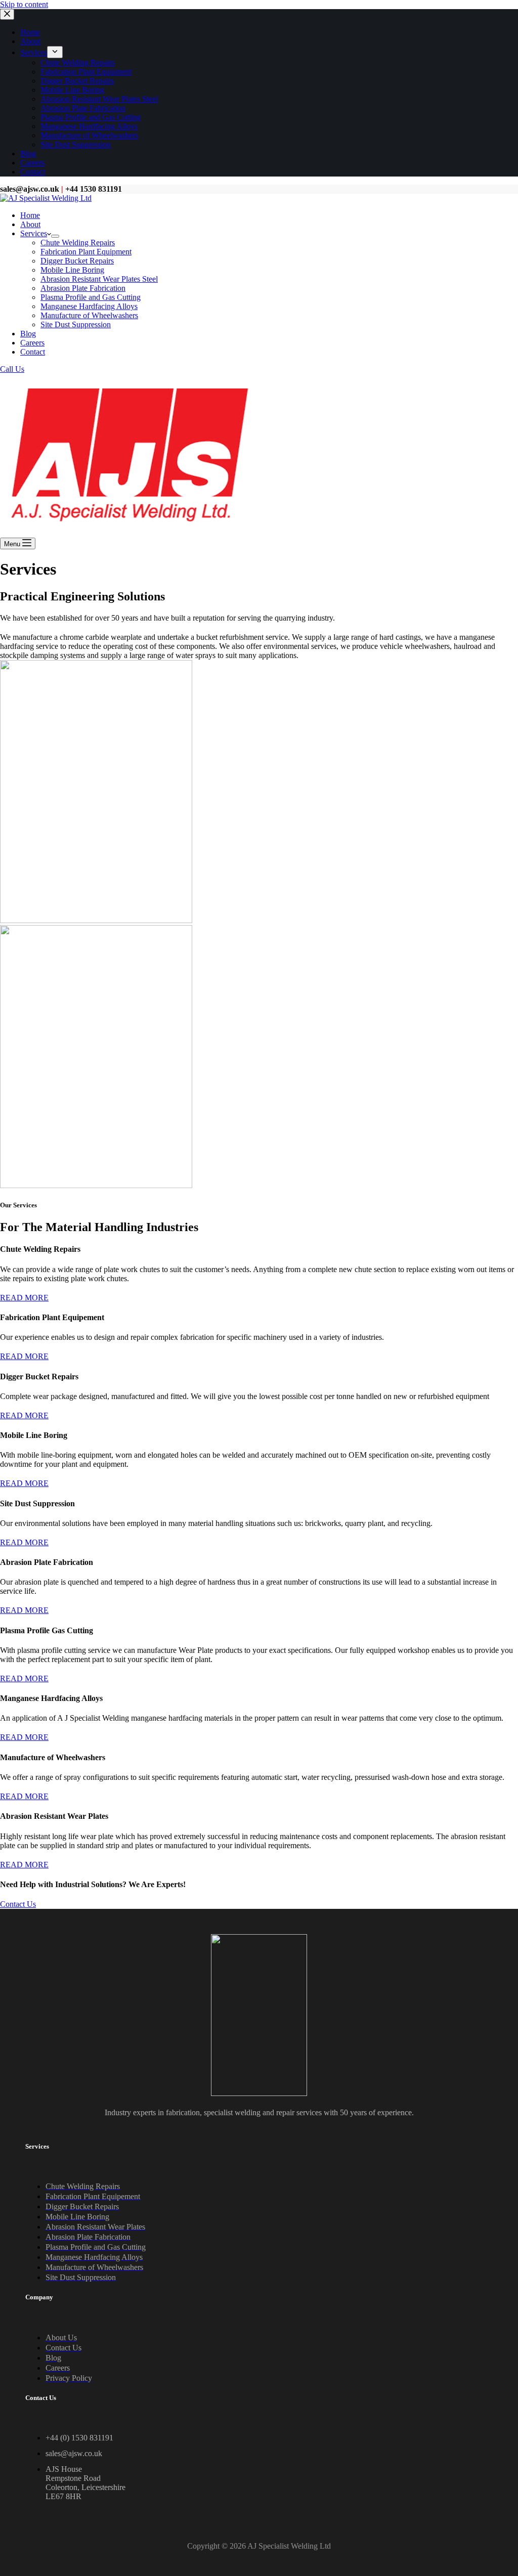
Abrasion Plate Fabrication (83, 288)
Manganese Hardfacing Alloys (89, 306)
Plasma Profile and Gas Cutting (91, 297)
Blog (28, 334)
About (30, 224)
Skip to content (24, 4)
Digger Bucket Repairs (77, 261)
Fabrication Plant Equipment (86, 252)
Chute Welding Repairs (78, 243)
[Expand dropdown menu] (55, 236)
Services (34, 233)
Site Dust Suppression (76, 324)
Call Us (12, 369)
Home (30, 215)
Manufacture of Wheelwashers (89, 315)
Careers (32, 343)
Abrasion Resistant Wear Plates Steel (99, 279)
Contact (33, 352)
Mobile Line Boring (72, 270)
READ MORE (24, 1298)
